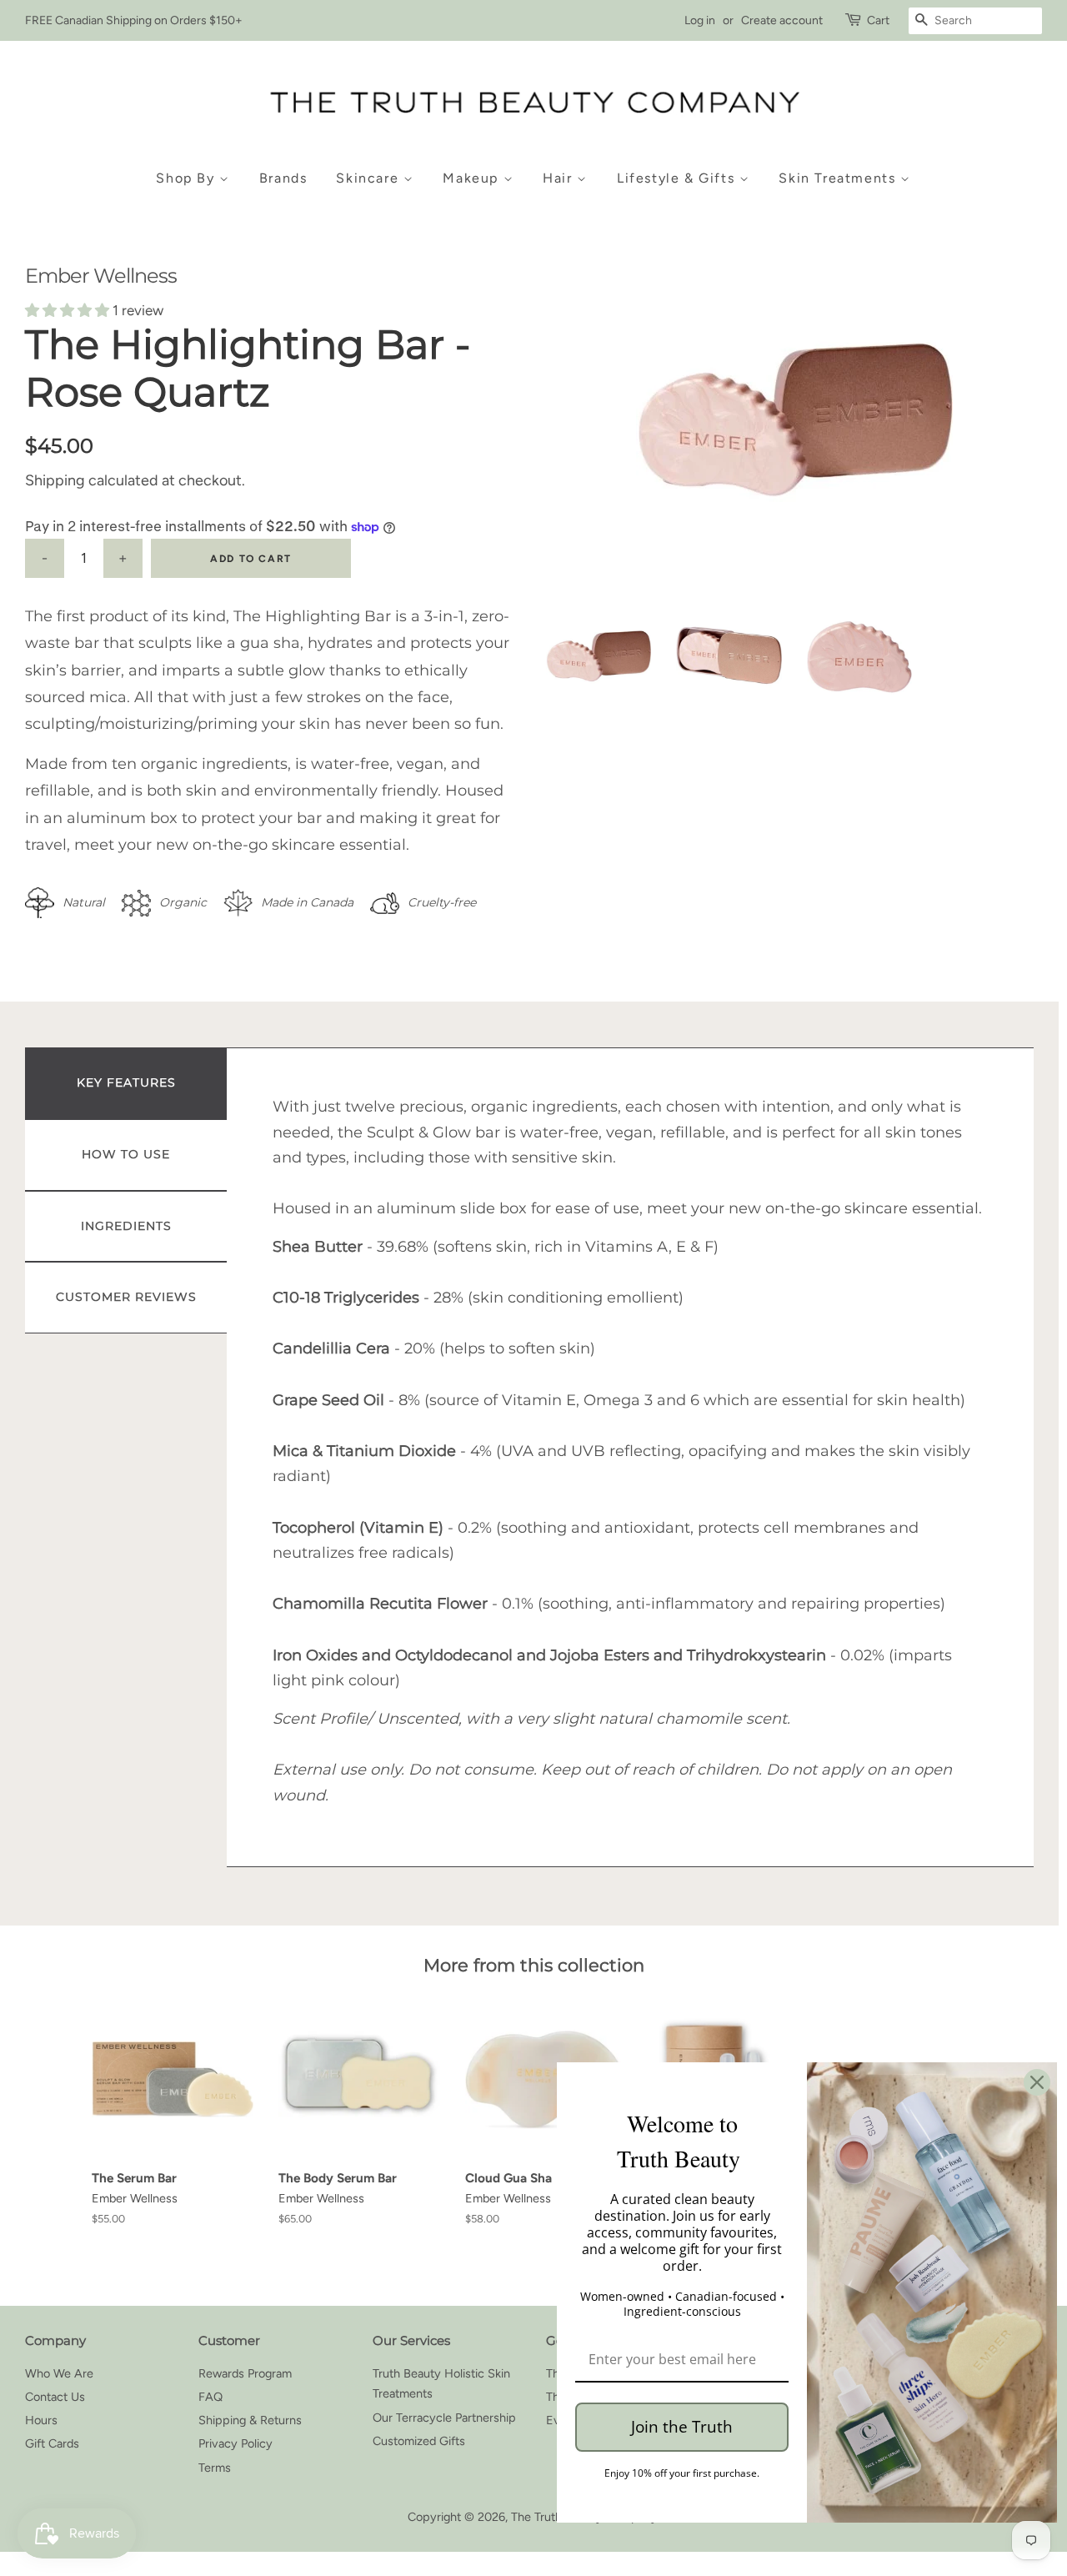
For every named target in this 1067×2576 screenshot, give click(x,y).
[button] (69, 310)
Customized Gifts (419, 2441)
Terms (215, 2468)
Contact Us (55, 2397)
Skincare (369, 178)
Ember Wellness (101, 276)
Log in (700, 20)
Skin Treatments (839, 178)
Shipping (55, 480)
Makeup (473, 178)
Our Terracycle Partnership (444, 2418)
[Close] (1037, 2082)
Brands (283, 178)
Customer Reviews (126, 1297)
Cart (878, 20)
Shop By (188, 178)
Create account (782, 20)
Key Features (126, 1082)
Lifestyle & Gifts (678, 178)
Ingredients (126, 1226)
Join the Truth (682, 2427)
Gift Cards (52, 2443)
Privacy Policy (235, 2443)
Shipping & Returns (250, 2420)
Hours (41, 2420)
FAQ (210, 2397)
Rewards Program (245, 2373)
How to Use (126, 1154)
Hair (560, 178)
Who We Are (59, 2373)
